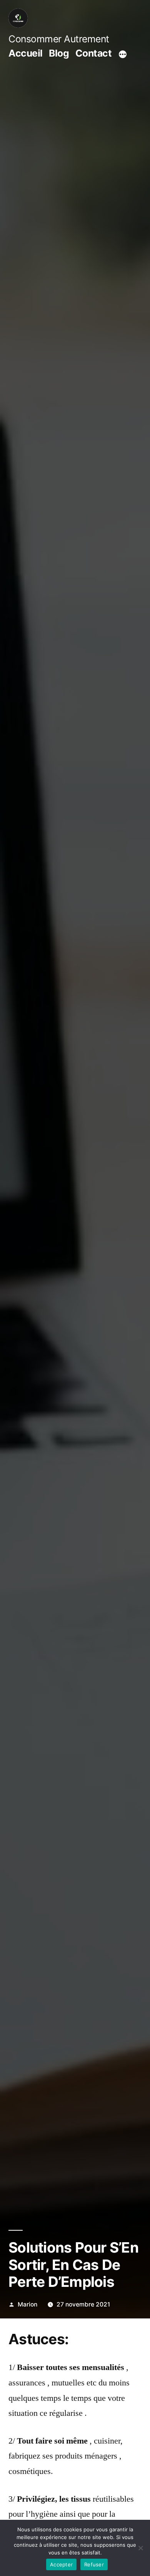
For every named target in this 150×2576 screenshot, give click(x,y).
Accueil (26, 53)
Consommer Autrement (59, 39)
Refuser (94, 2564)
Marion (27, 2304)
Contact (94, 53)
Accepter (61, 2564)
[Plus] (123, 54)
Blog (59, 53)
